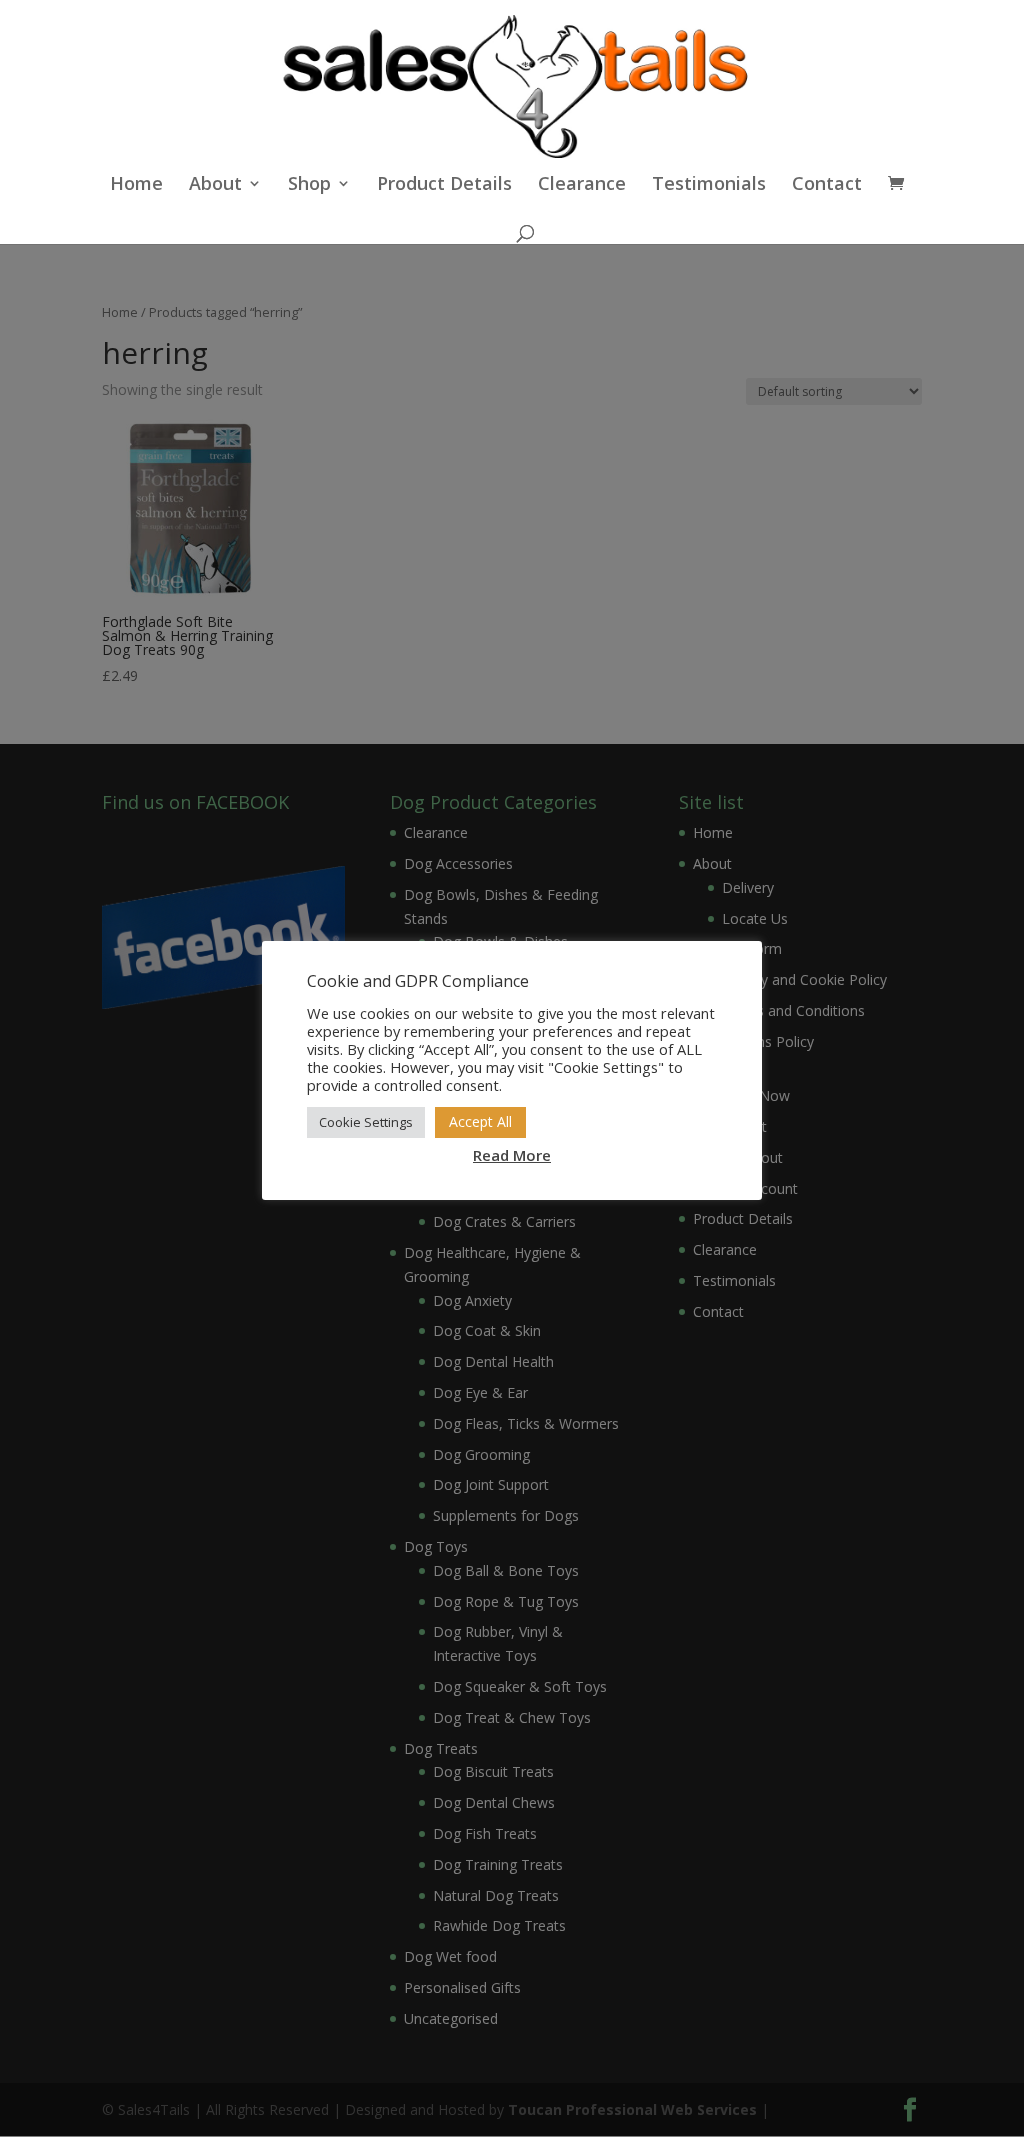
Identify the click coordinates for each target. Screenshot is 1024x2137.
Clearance (582, 185)
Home (136, 185)
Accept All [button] (480, 1121)
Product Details (444, 185)
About (215, 185)
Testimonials (709, 185)
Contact (827, 185)
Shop (309, 185)
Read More (512, 1155)
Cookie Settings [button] (366, 1122)
